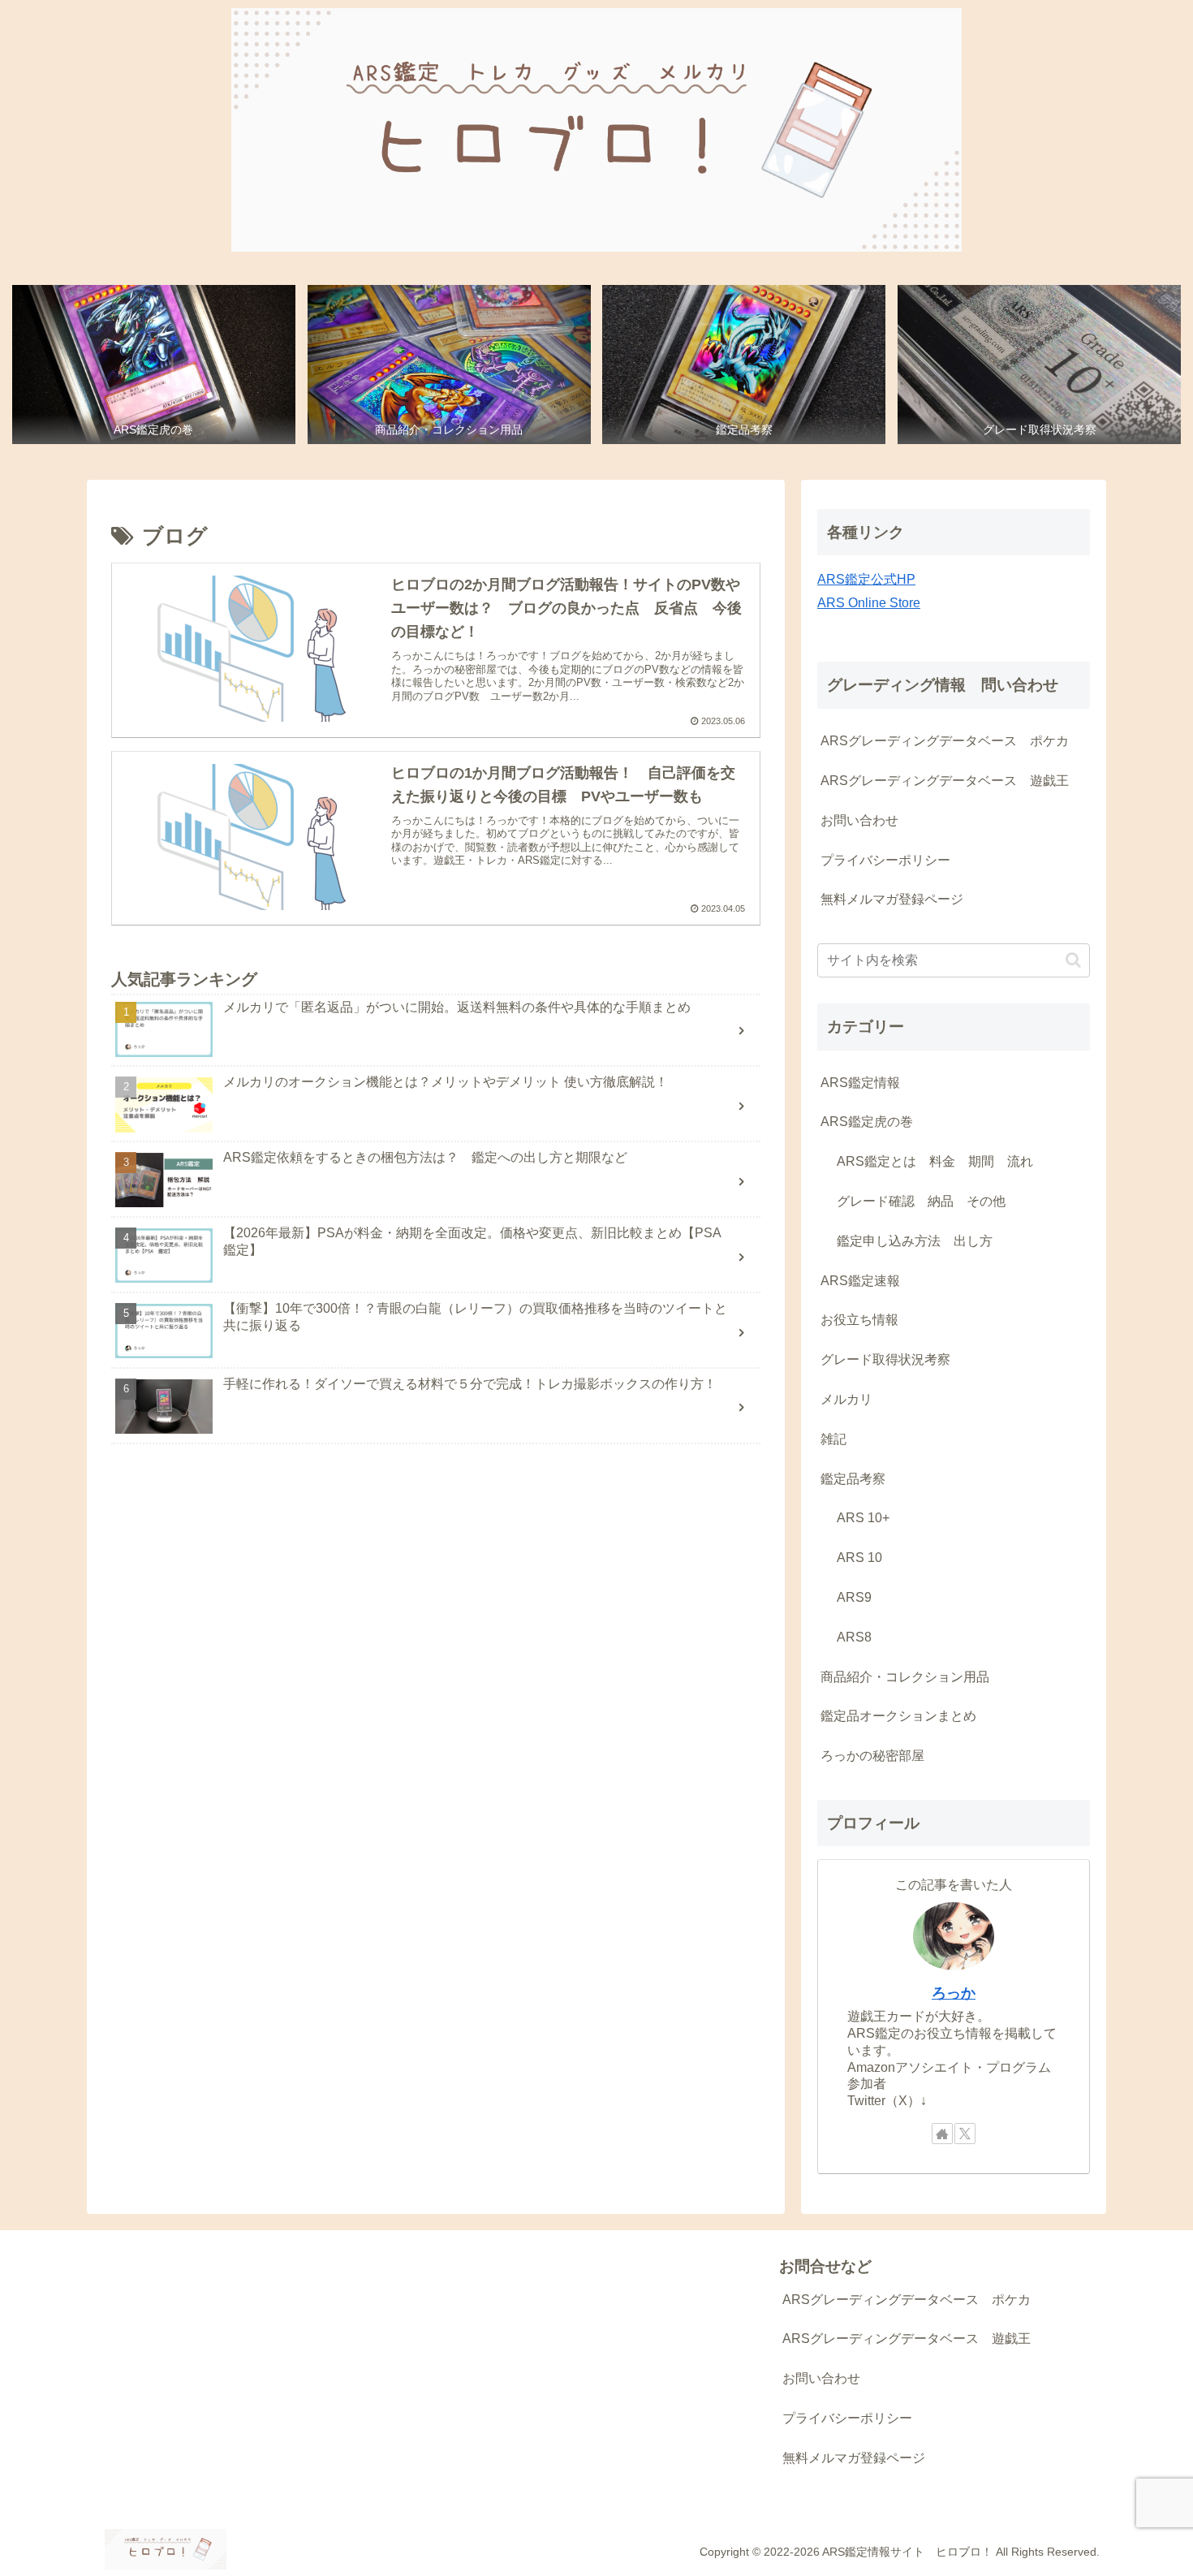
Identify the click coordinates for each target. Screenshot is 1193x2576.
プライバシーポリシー (885, 860)
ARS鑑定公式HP (866, 579)
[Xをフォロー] (965, 2134)
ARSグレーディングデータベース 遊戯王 (945, 781)
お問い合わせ (859, 820)
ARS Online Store (869, 603)
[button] (1073, 960)
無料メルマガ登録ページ (892, 899)
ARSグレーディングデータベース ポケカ (945, 741)
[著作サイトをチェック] (942, 2134)
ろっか (954, 1993)
